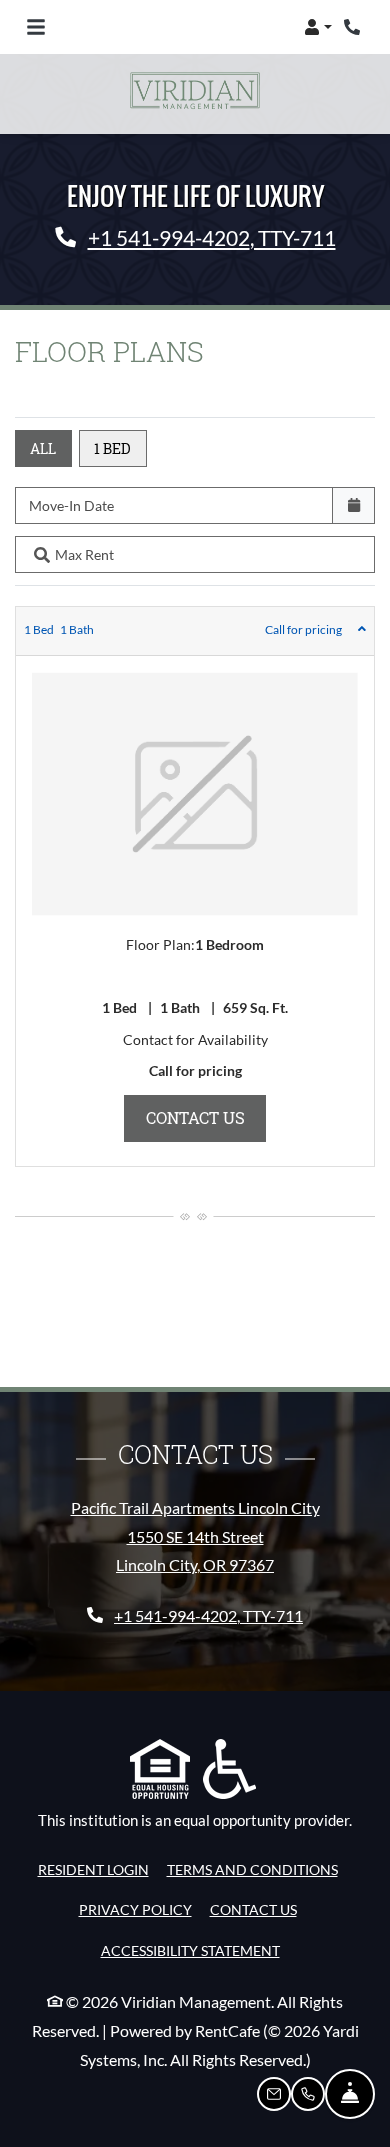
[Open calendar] (353, 505)
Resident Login (93, 1869)
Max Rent (84, 554)
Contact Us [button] (206, 1117)
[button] (318, 27)
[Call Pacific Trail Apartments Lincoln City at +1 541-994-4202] (354, 27)
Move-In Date (71, 505)
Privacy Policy (135, 1909)
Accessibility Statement (190, 1950)
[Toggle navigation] (36, 27)
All (43, 448)
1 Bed (112, 448)
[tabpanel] (195, 887)
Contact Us (253, 1909)
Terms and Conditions (252, 1869)
